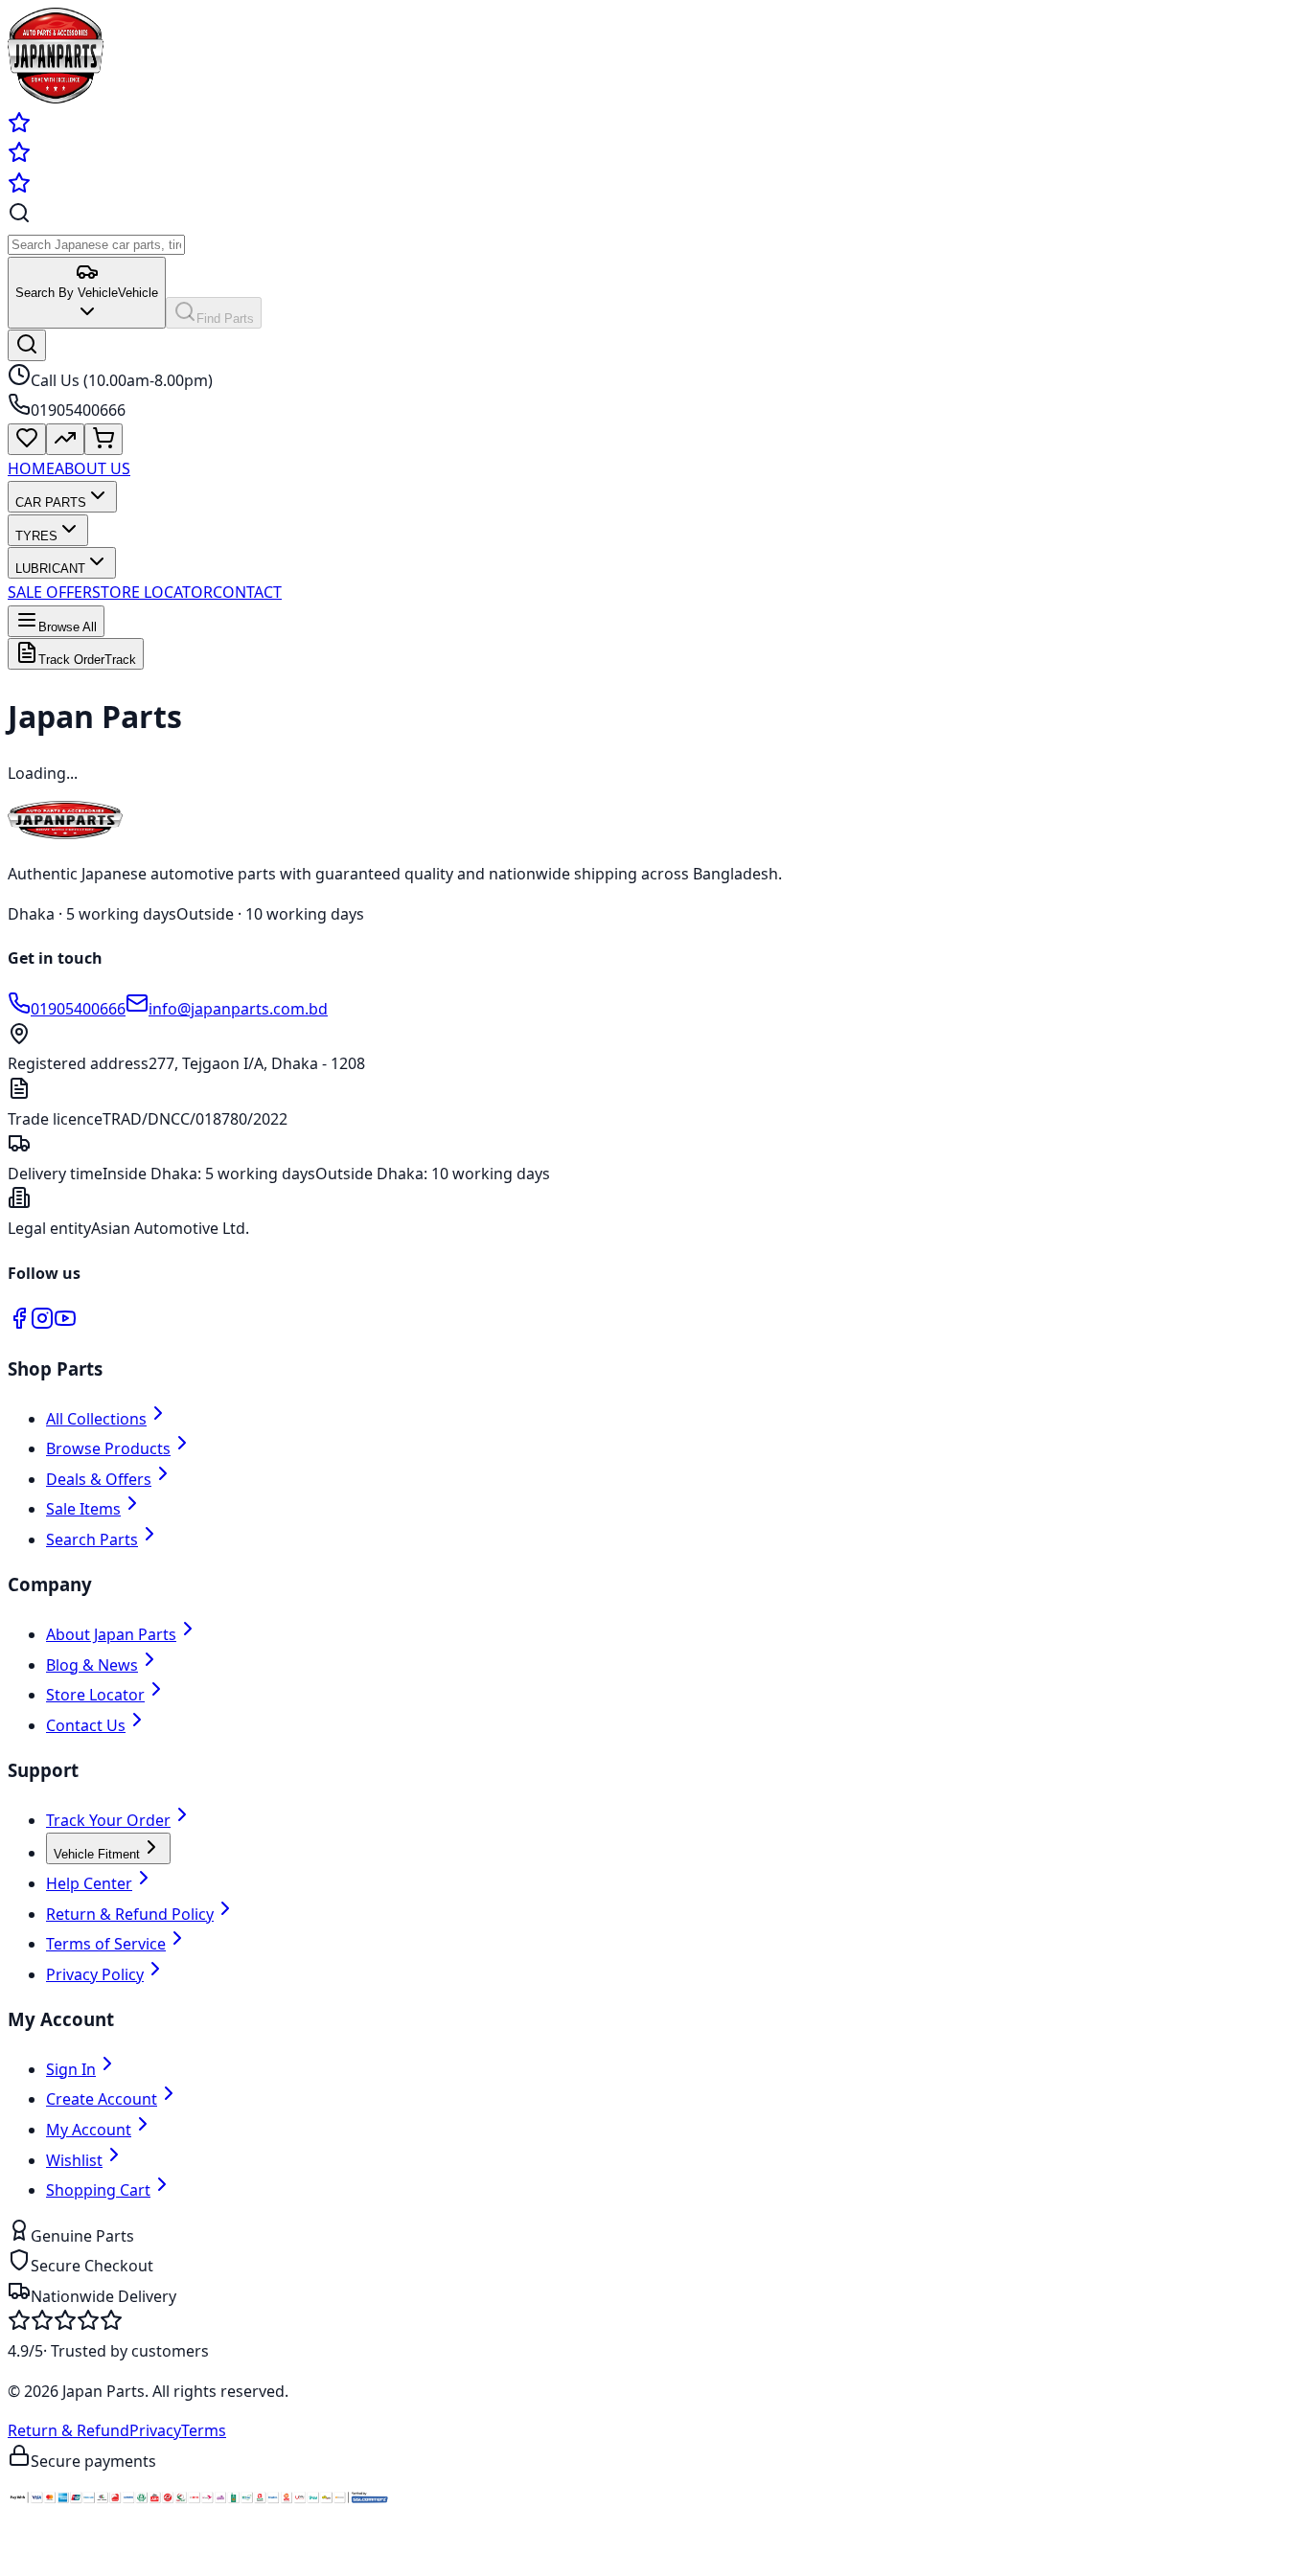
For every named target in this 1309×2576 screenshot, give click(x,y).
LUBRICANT (50, 569)
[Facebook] (19, 1324)
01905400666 (78, 1009)
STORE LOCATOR (152, 592)
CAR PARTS (51, 502)
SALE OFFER (50, 592)
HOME (31, 468)
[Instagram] (42, 1324)
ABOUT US (92, 468)
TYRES (36, 536)
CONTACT (247, 592)
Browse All (68, 627)
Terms (204, 2430)
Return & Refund (69, 2430)
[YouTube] (65, 1324)
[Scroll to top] (27, 2560)
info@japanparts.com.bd (238, 1009)
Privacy (155, 2430)
